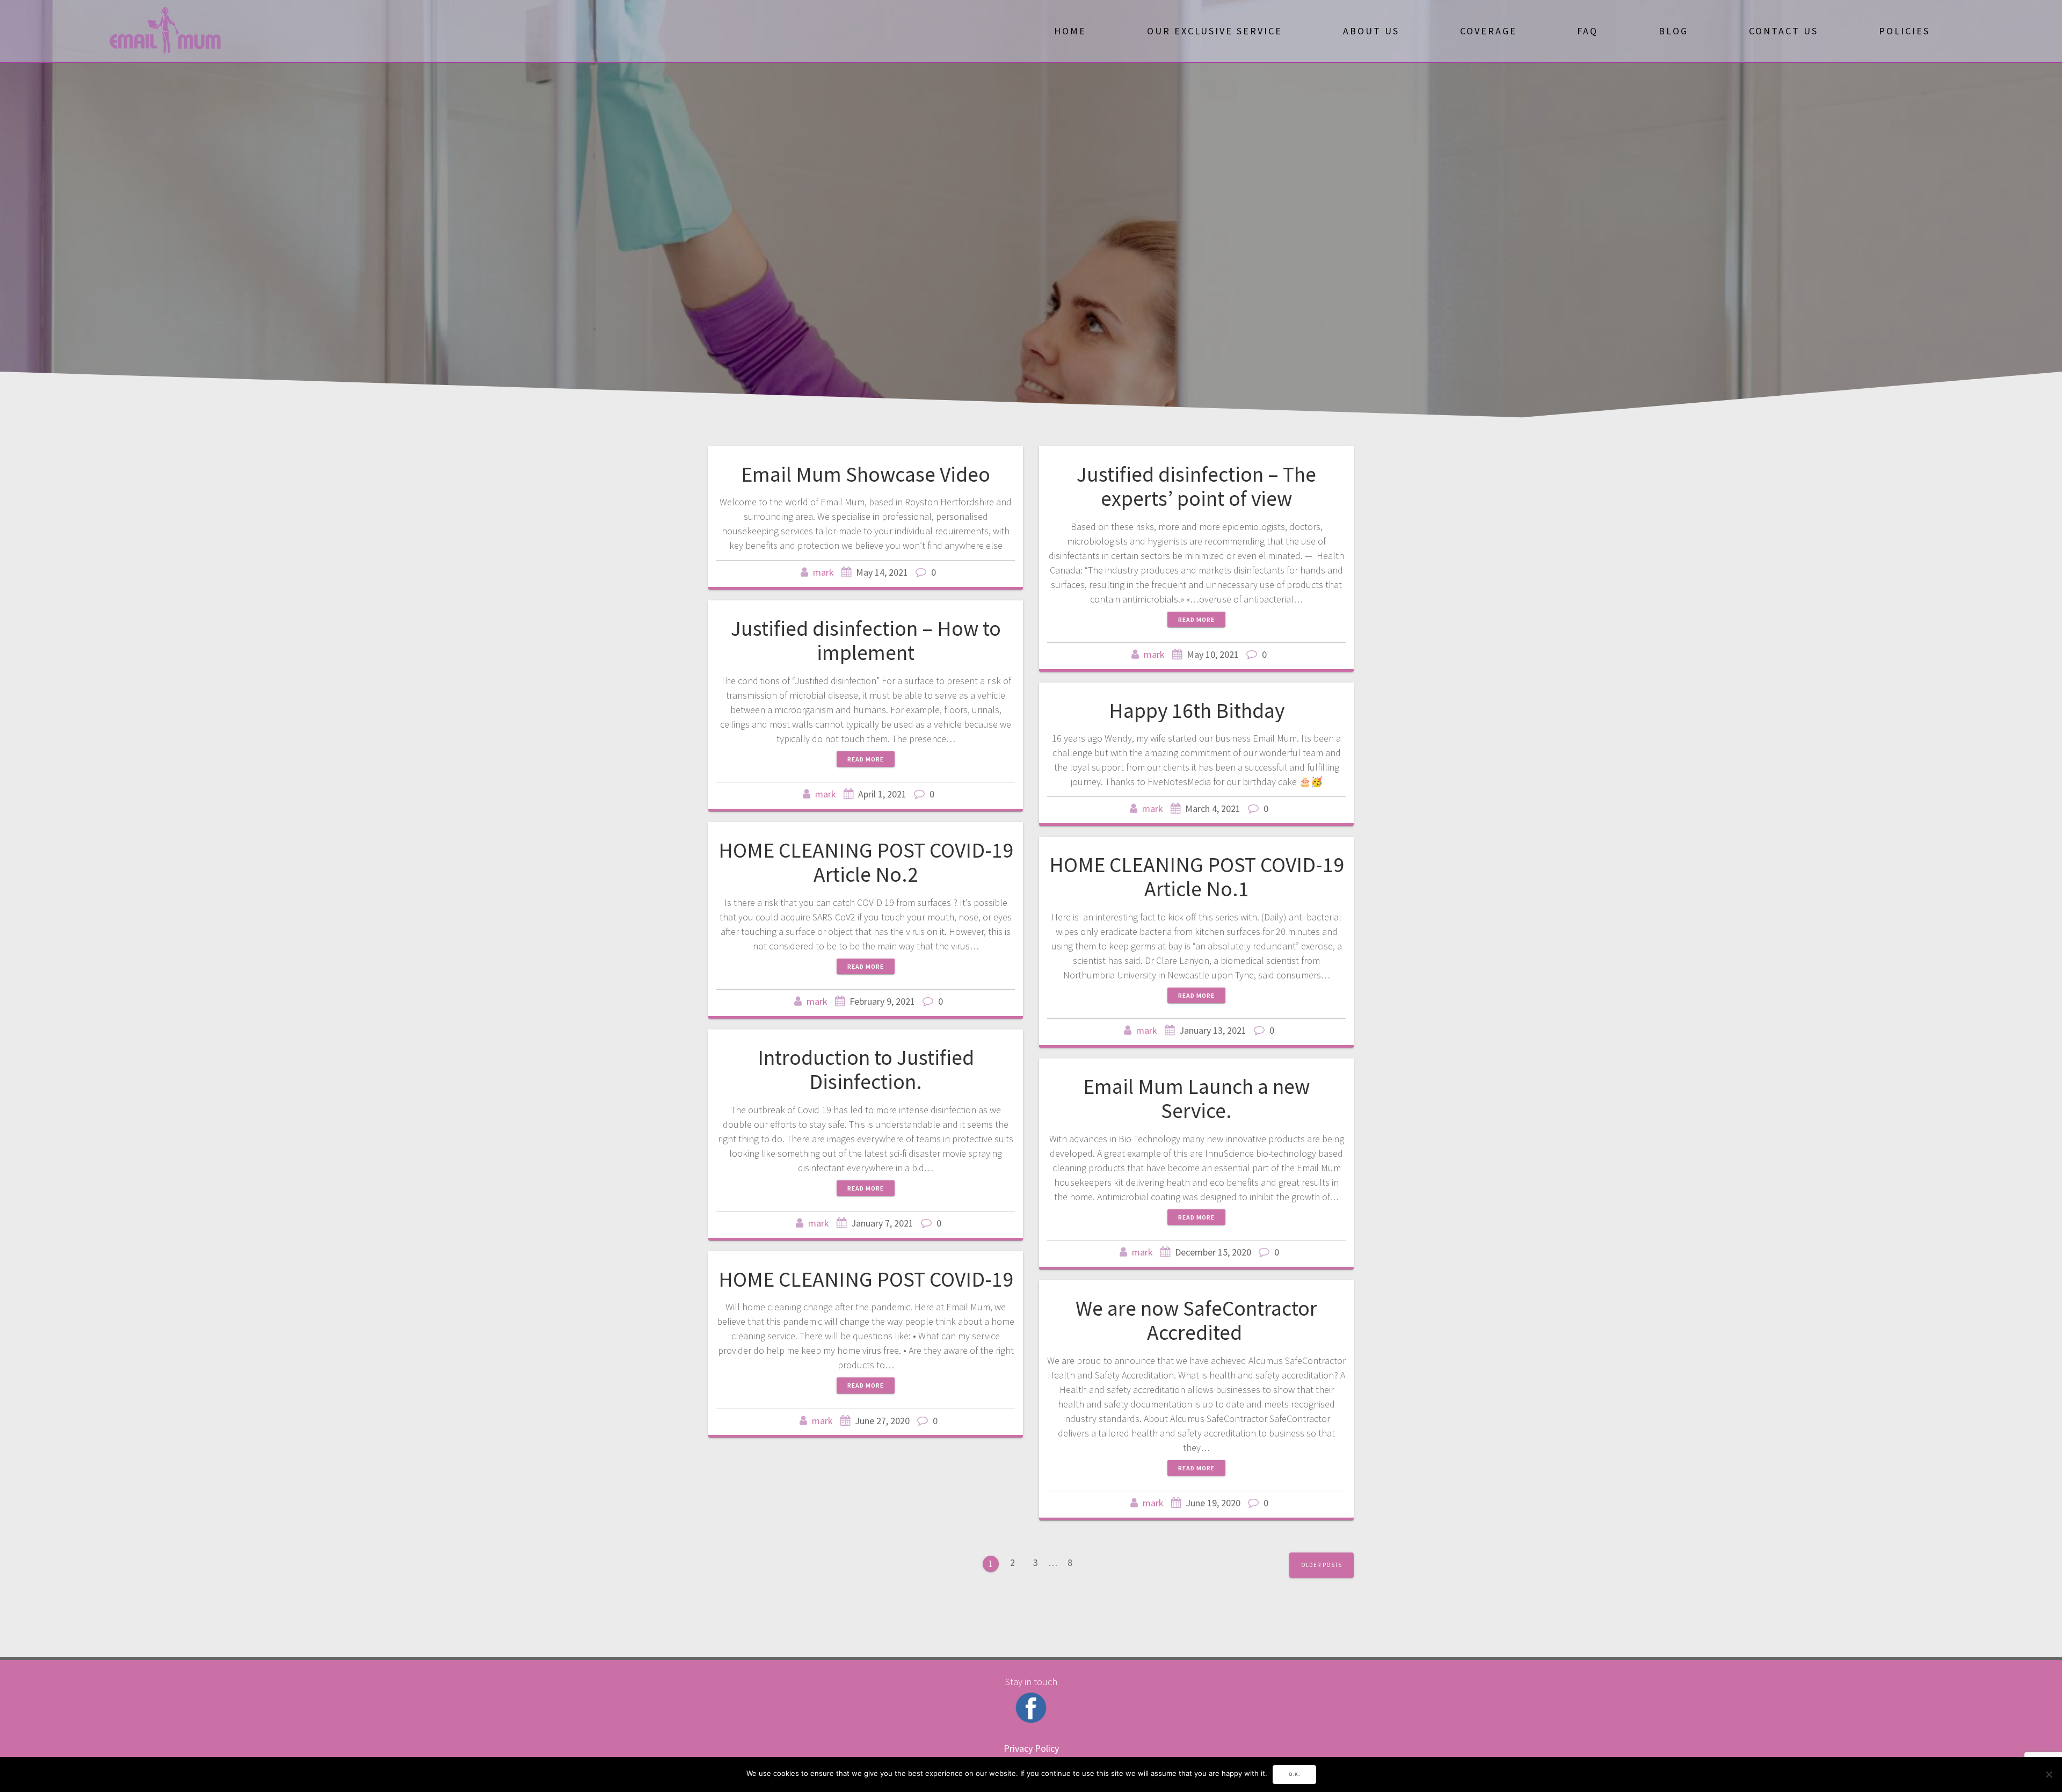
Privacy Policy (1031, 1748)
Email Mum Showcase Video (866, 474)
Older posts (1322, 1565)
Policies (1904, 31)
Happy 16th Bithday (1197, 710)
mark (823, 572)
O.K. (1294, 1774)
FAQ (1588, 31)
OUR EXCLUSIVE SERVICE (1215, 31)
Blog (1673, 31)
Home (1070, 31)
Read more (1196, 619)
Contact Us (1784, 31)
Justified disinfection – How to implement (866, 641)
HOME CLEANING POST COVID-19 (866, 1279)
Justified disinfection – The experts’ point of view (1196, 487)
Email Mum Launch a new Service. (1196, 1099)
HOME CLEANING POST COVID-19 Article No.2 (866, 862)
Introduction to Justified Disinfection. (866, 1070)
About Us (1371, 31)
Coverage (1489, 31)
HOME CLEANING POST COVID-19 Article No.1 (1197, 877)
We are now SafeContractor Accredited (1196, 1321)
